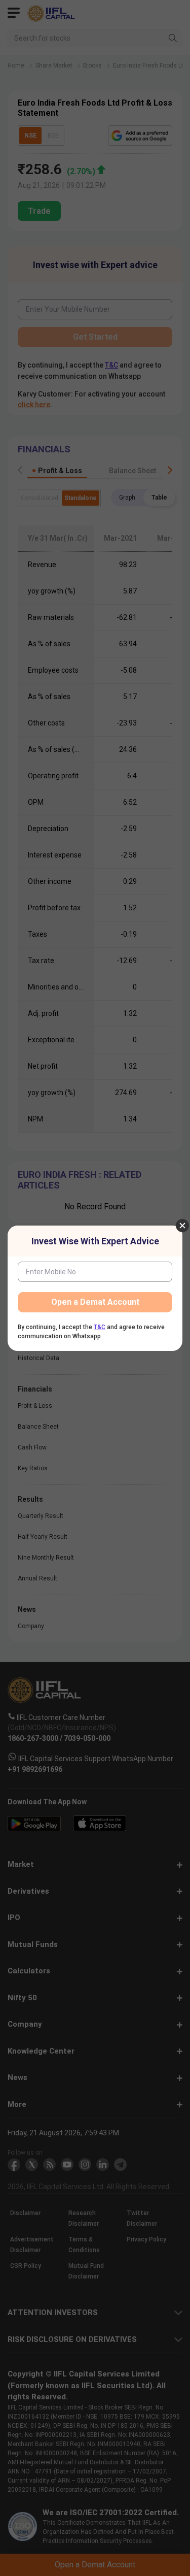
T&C (100, 1327)
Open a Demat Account (95, 1302)
